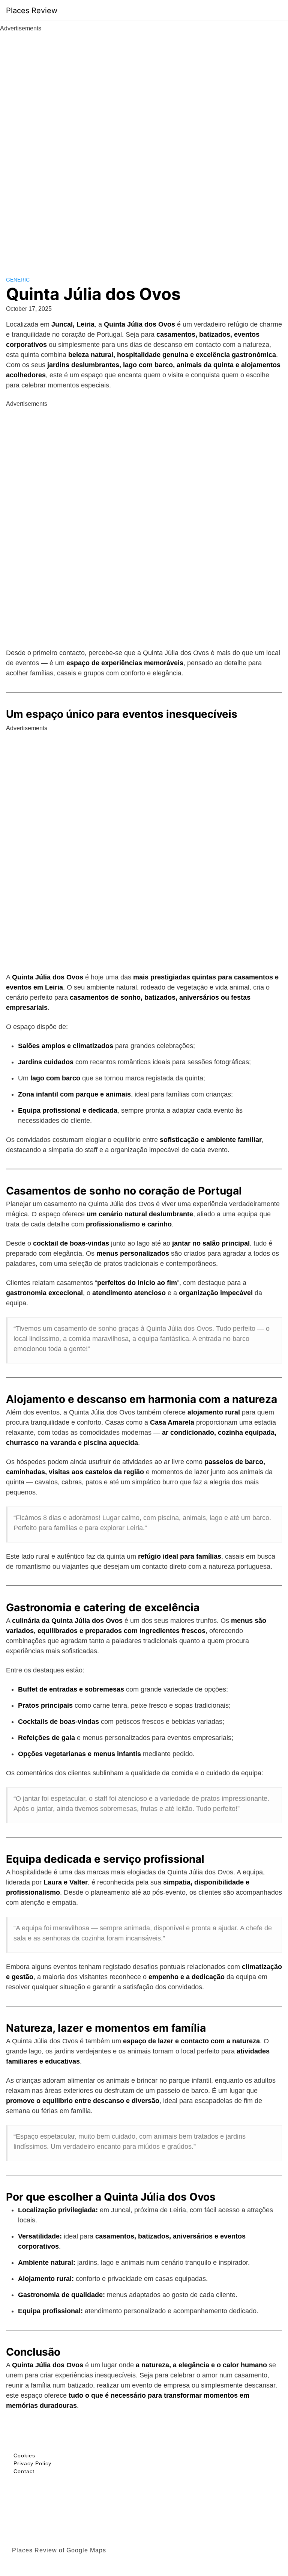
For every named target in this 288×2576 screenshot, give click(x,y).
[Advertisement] (144, 146)
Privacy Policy (32, 2463)
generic (18, 280)
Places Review (32, 11)
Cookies (24, 2455)
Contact (24, 2471)
